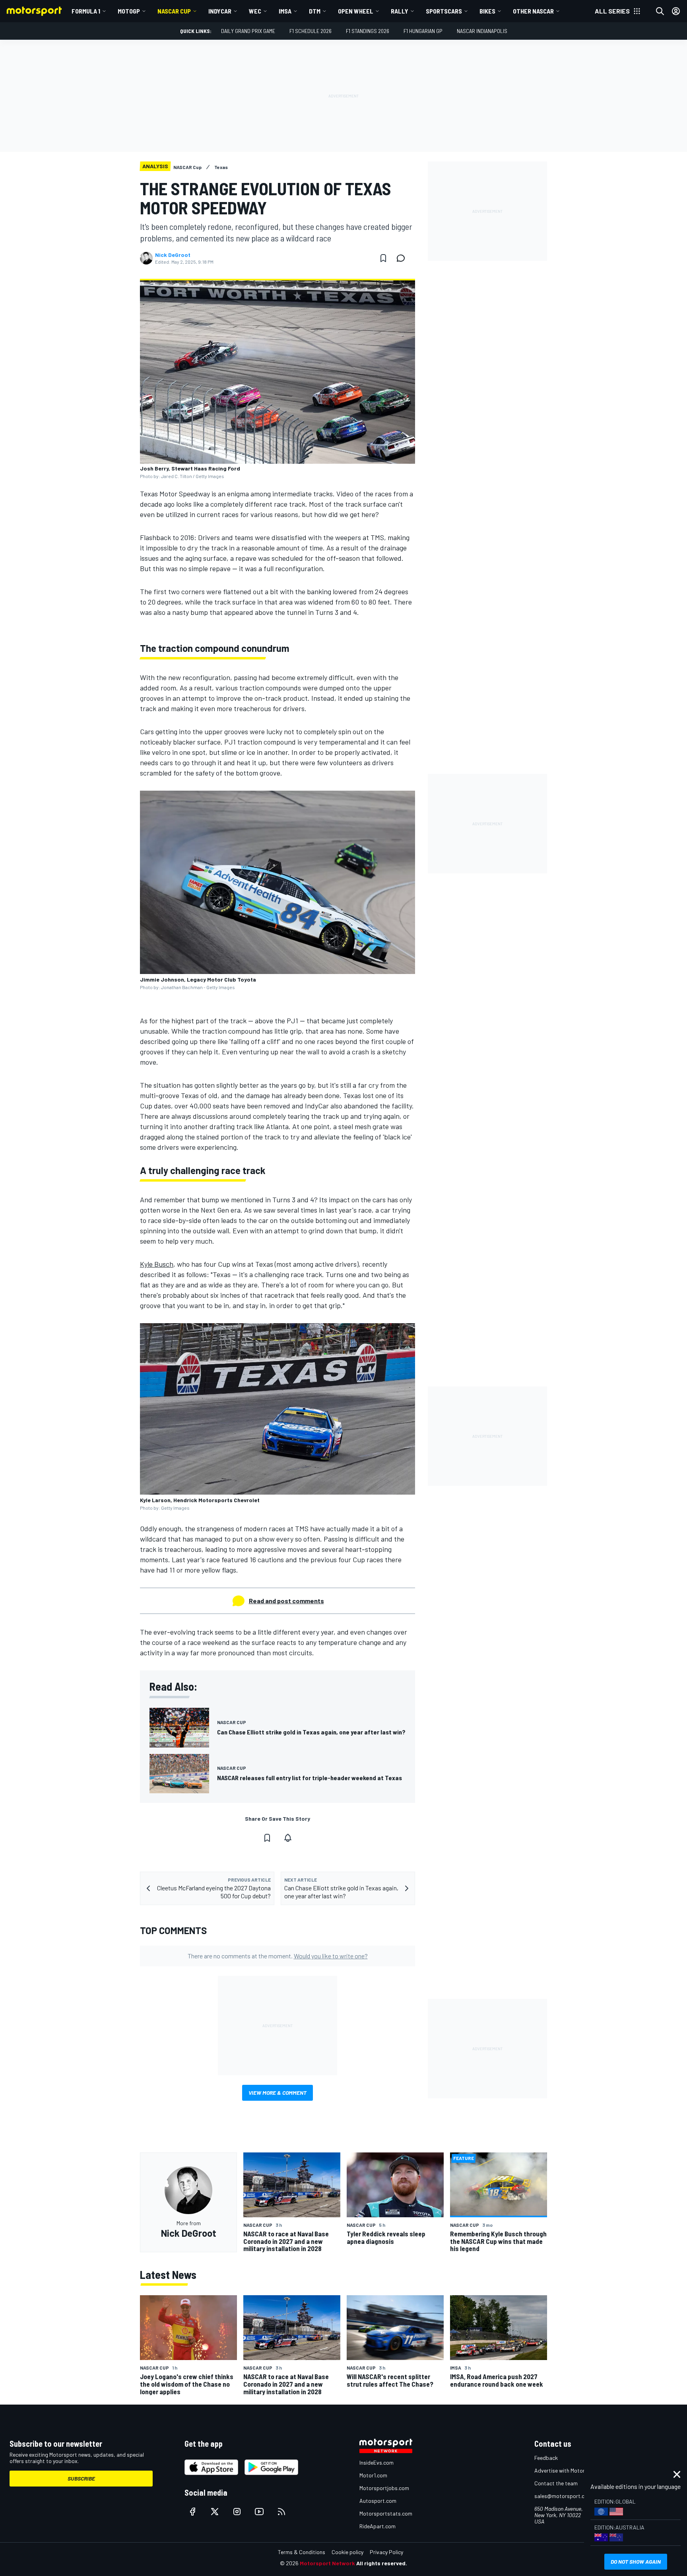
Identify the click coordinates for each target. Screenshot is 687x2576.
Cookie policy (347, 2552)
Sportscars (444, 11)
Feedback (546, 2458)
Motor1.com (373, 2475)
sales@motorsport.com (563, 2496)
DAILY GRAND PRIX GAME (248, 31)
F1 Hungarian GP (423, 31)
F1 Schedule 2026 (311, 31)
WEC (255, 11)
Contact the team (556, 2483)
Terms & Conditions (302, 2552)
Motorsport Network (327, 2563)
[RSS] (281, 2512)
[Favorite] (383, 258)
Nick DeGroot (173, 255)
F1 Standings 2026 (368, 31)
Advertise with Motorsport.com (572, 2470)
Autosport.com (378, 2501)
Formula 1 (86, 11)
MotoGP (129, 11)
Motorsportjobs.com (384, 2488)
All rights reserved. (382, 2563)
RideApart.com (377, 2526)
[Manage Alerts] (288, 1838)
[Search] (660, 11)
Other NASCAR (533, 11)
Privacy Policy (386, 2552)
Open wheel (356, 11)
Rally (400, 11)
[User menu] (676, 11)
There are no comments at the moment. (278, 1956)
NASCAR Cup (174, 11)
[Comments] (403, 258)
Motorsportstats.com (386, 2513)
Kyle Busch (157, 1264)
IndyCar (220, 11)
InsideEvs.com (376, 2462)
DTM (315, 11)
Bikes (487, 11)
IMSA (285, 11)
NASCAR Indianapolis (482, 31)
